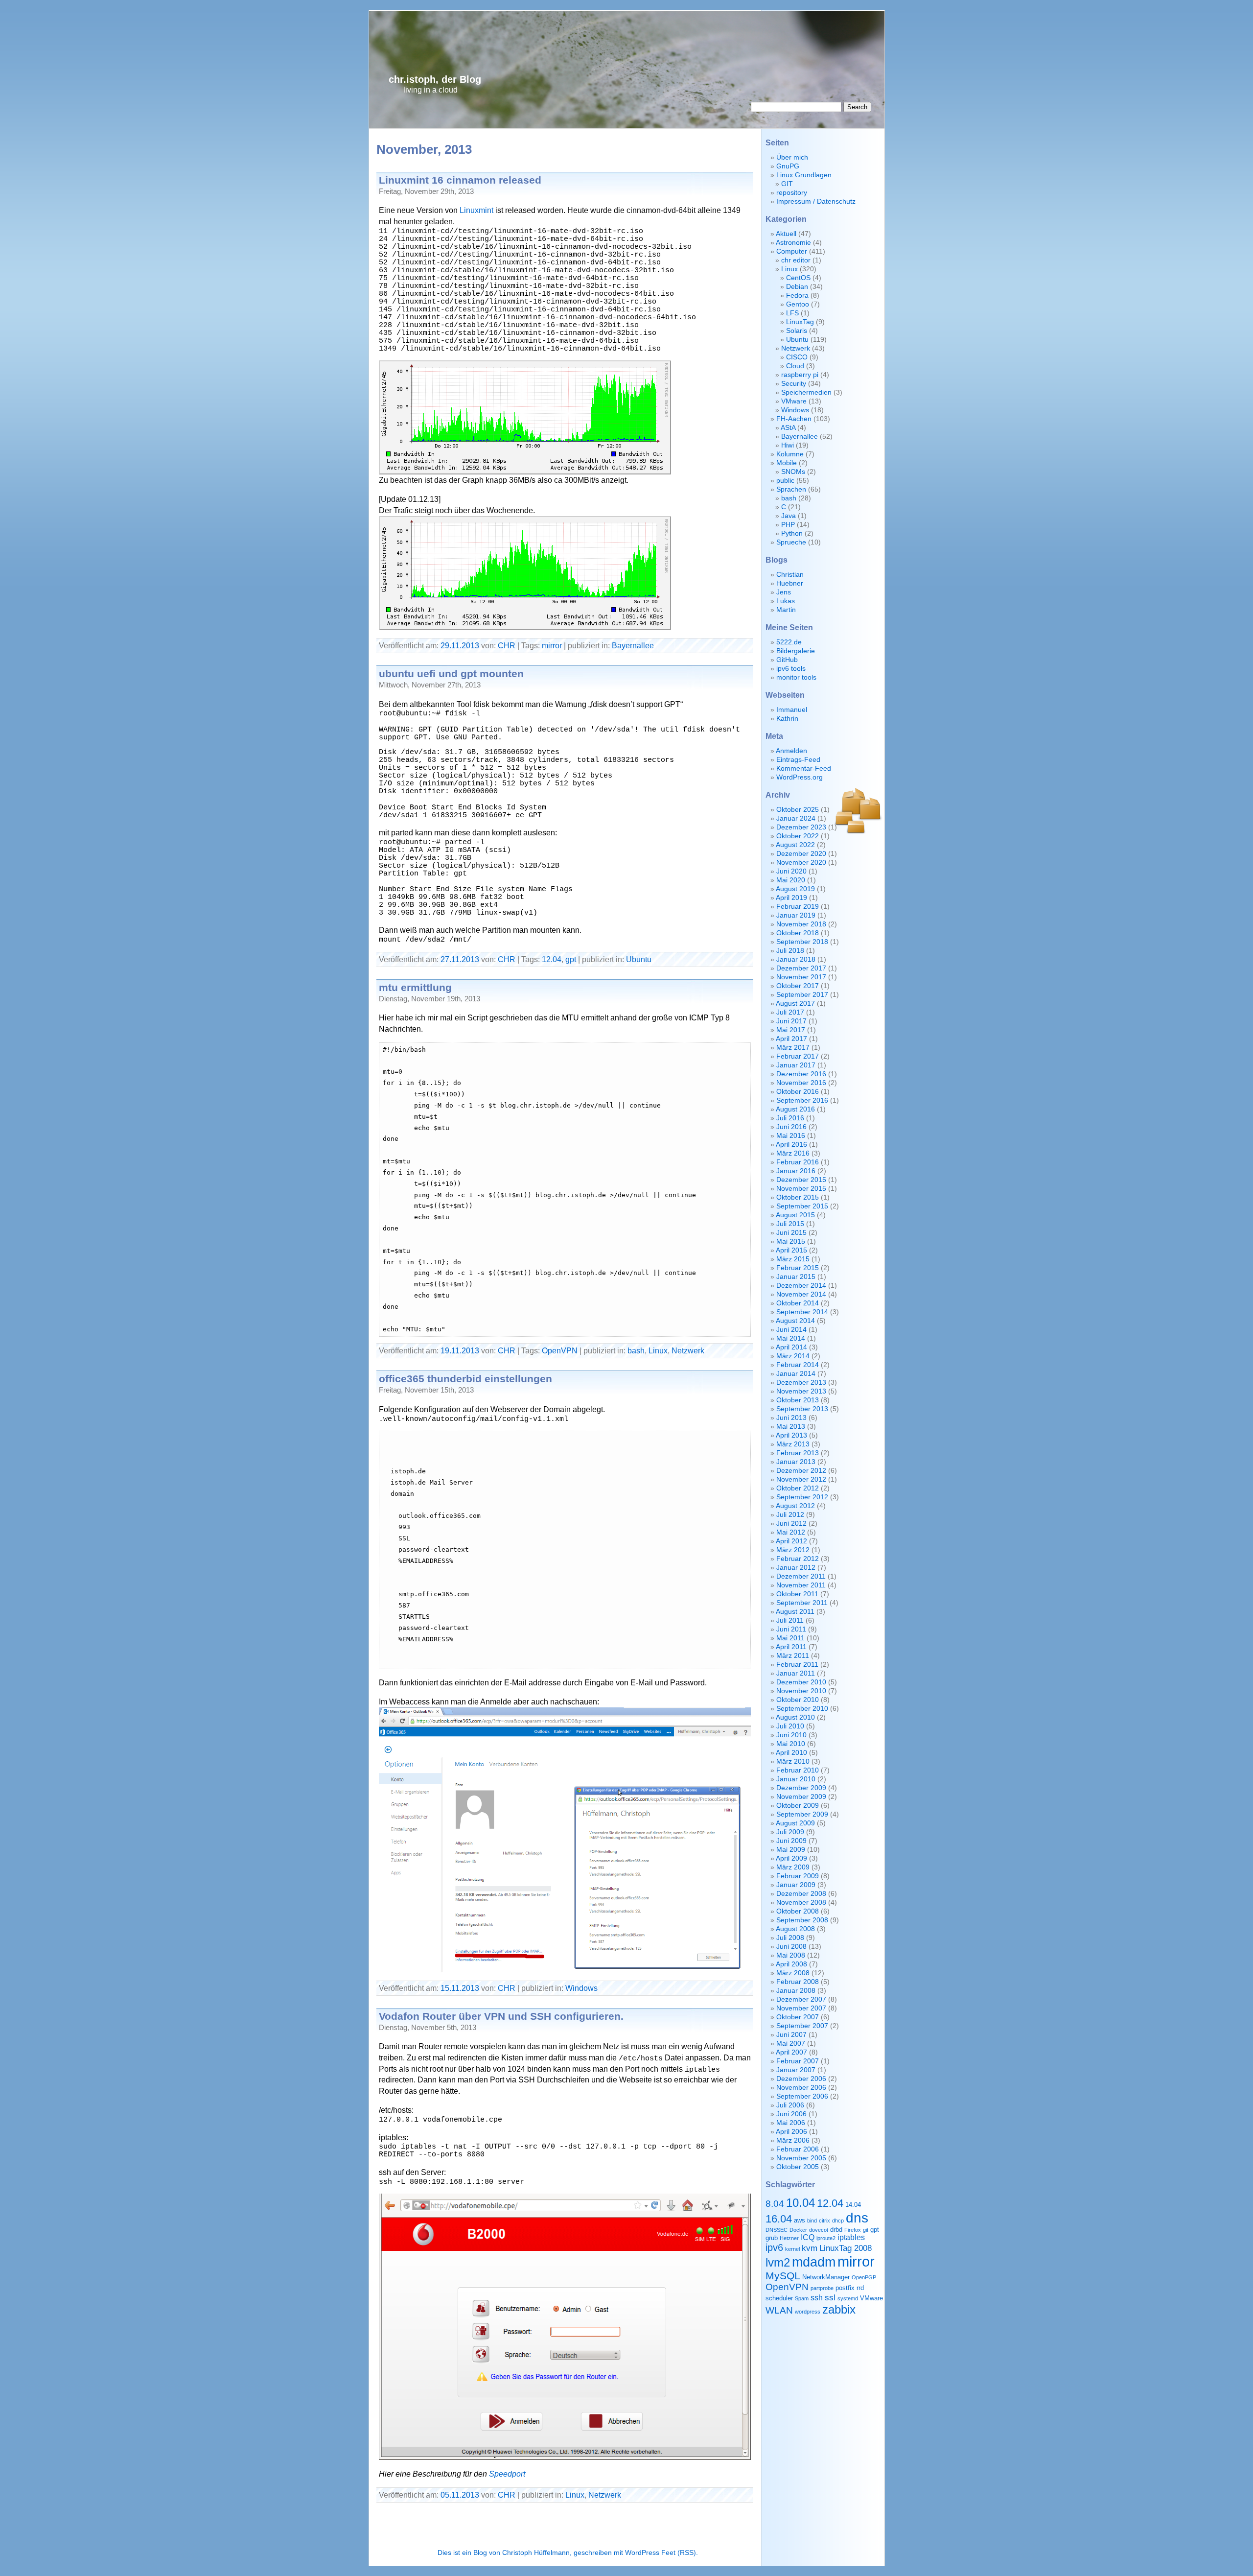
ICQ (808, 2237)
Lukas (786, 601)
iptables (851, 2237)
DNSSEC (777, 2230)
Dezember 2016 (801, 1074)
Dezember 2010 (801, 1682)
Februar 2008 (798, 1982)
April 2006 (791, 2132)
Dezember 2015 (801, 1180)
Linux (658, 1350)
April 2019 (791, 898)
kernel (792, 2249)
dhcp (838, 2221)
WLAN (779, 2310)
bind (812, 2221)
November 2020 (801, 863)
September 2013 (802, 1409)
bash (636, 1350)
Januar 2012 (796, 1568)
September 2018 (802, 942)
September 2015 (802, 1206)
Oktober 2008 (798, 1911)
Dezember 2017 (801, 968)
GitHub (787, 660)
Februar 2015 (798, 1268)
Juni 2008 (791, 1947)
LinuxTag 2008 (846, 2248)
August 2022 (795, 845)
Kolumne (790, 454)
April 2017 (791, 1039)
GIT (787, 184)
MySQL (783, 2276)
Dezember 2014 (801, 1286)
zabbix (839, 2309)
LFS (792, 313)
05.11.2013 (460, 2495)
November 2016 (801, 1083)
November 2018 (801, 924)
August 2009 (795, 1823)
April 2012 (791, 1541)
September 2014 (802, 1312)
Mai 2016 (791, 1136)
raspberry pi (800, 375)
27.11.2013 (460, 959)
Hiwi (788, 445)
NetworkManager (826, 2277)
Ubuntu (639, 959)
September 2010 (802, 1709)
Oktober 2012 (798, 1488)
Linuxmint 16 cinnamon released (460, 180)
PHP (788, 525)
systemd (848, 2298)
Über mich (792, 157)
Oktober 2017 (798, 986)
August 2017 (795, 1004)
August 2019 (795, 889)
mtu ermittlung (415, 987)
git (866, 2230)
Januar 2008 (796, 1991)
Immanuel (792, 710)
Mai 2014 (791, 1338)
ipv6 (774, 2247)
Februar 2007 (798, 2061)
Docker (798, 2230)
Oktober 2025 (798, 810)
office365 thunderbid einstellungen (465, 1379)
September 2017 (802, 995)
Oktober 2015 (798, 1197)
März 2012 (793, 1550)
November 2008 (801, 1902)
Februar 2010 (798, 1770)
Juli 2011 (790, 1620)
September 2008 (802, 1920)
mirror (552, 645)
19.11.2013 (460, 1350)
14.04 (853, 2205)
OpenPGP (864, 2277)
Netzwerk (688, 1350)
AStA (788, 428)
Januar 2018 (796, 959)
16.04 (779, 2219)
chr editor (796, 260)
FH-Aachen (794, 419)
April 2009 (791, 1858)
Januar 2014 (796, 1374)
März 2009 (793, 1867)
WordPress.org (800, 777)
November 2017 (801, 977)
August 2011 (795, 1612)
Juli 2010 (790, 1726)
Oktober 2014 (798, 1303)
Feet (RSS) (679, 2553)
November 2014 (801, 1294)
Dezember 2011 (801, 1576)
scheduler (779, 2298)
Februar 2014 (798, 1365)
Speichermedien (806, 392)
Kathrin (787, 719)
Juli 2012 (790, 1515)
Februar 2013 (798, 1453)
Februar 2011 (797, 1665)
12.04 (552, 959)
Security (794, 384)
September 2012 (802, 1497)
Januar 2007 (796, 2070)
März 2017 (793, 1048)
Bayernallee (633, 645)
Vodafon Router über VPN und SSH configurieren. (501, 2016)
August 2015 (795, 1215)
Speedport (507, 2474)
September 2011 (802, 1603)
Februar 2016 (798, 1162)
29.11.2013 (460, 645)
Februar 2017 (798, 1056)
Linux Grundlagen (804, 175)
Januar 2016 (796, 1171)
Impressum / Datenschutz (816, 201)
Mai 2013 (791, 1427)
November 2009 (801, 1797)
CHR (507, 645)
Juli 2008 (790, 1938)
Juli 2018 (790, 951)
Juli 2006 (790, 2105)
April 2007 (791, 2052)
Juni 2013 (791, 1418)
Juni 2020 (791, 871)
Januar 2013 (796, 1462)
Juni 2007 (791, 2035)
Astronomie (793, 243)
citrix (824, 2221)
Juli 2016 (790, 1118)
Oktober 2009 (798, 1806)
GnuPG (788, 166)
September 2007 (802, 2026)
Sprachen (791, 489)
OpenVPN (560, 1350)
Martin (786, 610)
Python (792, 533)
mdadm (814, 2262)
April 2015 (791, 1250)
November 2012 (801, 1479)
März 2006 (793, 2140)
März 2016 (793, 1153)
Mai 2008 (791, 1955)
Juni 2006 (791, 2114)
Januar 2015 (796, 1277)
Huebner (790, 583)
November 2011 (801, 1585)
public (785, 481)
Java (789, 516)
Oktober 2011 (797, 1594)
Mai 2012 (791, 1532)
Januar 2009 (796, 1885)
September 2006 (802, 2096)
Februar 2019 (798, 907)
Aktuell (786, 234)
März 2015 (793, 1259)
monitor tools (796, 677)
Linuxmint (476, 210)
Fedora (797, 295)
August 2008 (795, 1929)
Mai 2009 (791, 1850)
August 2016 (795, 1109)
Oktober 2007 (798, 2017)
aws (800, 2220)
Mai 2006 (791, 2123)
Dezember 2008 (801, 1894)
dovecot (819, 2230)
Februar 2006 (798, 2149)
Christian (790, 575)
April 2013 (791, 1435)
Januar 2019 (796, 915)
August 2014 (795, 1321)
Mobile (787, 463)
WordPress (642, 2553)
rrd (860, 2288)
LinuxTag (800, 322)
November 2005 (801, 2158)
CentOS (798, 278)
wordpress (808, 2312)
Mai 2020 (791, 880)
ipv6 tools (791, 669)
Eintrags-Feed (798, 760)
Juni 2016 (791, 1127)
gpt (571, 959)
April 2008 (791, 1964)
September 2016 (802, 1100)
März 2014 (793, 1356)
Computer (792, 251)
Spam (802, 2298)
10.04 (801, 2203)
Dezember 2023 (801, 827)
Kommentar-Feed (804, 768)
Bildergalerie (796, 651)
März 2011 (793, 1656)
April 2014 (791, 1347)
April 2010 (791, 1753)
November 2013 (801, 1391)
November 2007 (801, 2008)
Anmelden (791, 751)
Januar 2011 (796, 1673)
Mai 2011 (790, 1638)
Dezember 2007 (801, 1999)
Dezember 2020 (801, 854)
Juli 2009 (790, 1832)
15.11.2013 (460, 1988)
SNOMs (793, 472)
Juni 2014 (791, 1330)
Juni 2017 (791, 1021)
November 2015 (801, 1189)
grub (772, 2238)
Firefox (853, 2230)
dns (857, 2218)
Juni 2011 (791, 1629)
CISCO (797, 357)
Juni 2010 (791, 1735)
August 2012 (795, 1506)
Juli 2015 (790, 1224)
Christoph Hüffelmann (536, 2553)
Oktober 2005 (798, 2167)
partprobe (822, 2288)
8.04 (775, 2204)
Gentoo (798, 304)
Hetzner (789, 2238)
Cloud (795, 366)
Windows (581, 1988)
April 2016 (791, 1145)
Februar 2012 (798, 1559)
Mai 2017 (791, 1030)
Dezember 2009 (801, 1788)
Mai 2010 (791, 1744)
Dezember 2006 (801, 2079)
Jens (784, 592)
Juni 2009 (791, 1841)
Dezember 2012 (801, 1471)
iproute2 (826, 2238)
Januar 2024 (796, 818)
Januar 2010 (796, 1779)
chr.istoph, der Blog (435, 79)
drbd (836, 2230)
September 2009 (802, 1814)
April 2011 (791, 1647)
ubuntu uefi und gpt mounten (451, 674)
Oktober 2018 (798, 933)
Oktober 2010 (798, 1700)
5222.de (789, 642)
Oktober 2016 (798, 1092)
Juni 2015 (791, 1233)
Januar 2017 (796, 1065)
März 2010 (793, 1761)
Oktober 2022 (798, 836)
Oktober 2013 (798, 1400)
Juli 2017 (790, 1012)
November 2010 (801, 1691)
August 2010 (795, 1717)
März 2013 (793, 1444)
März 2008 (793, 1973)
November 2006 (801, 2088)
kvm (810, 2248)
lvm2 (778, 2262)
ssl (830, 2297)
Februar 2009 (798, 1876)
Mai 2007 (791, 2044)
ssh (817, 2298)
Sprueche (791, 542)
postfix (845, 2288)
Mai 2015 (791, 1241)
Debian (797, 287)
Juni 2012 (791, 1524)
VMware (794, 401)
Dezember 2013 (801, 1383)
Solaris (797, 331)
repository (792, 193)
